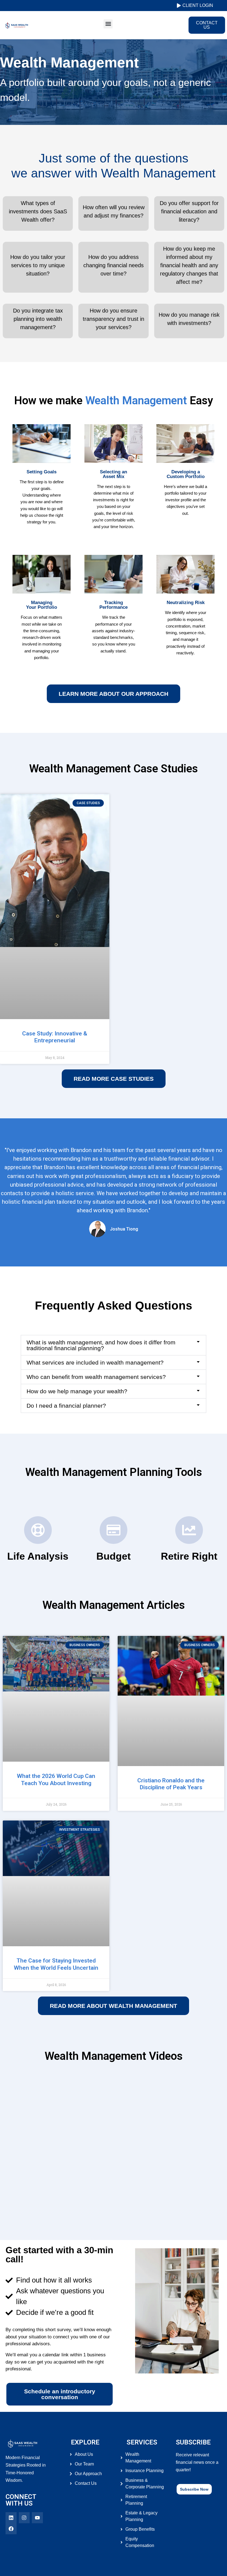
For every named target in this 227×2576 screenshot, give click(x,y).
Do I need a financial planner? (66, 1406)
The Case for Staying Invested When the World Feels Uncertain (56, 1964)
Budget (114, 1556)
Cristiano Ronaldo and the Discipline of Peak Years (171, 1784)
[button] (108, 24)
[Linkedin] (11, 2518)
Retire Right (189, 1556)
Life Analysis (38, 1556)
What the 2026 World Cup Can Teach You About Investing (56, 1779)
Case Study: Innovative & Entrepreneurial (55, 1037)
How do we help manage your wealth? (77, 1391)
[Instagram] (24, 2518)
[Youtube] (37, 2518)
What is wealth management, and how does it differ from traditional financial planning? (101, 1345)
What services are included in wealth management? (95, 1362)
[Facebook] (11, 2529)
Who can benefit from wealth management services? (96, 1377)
